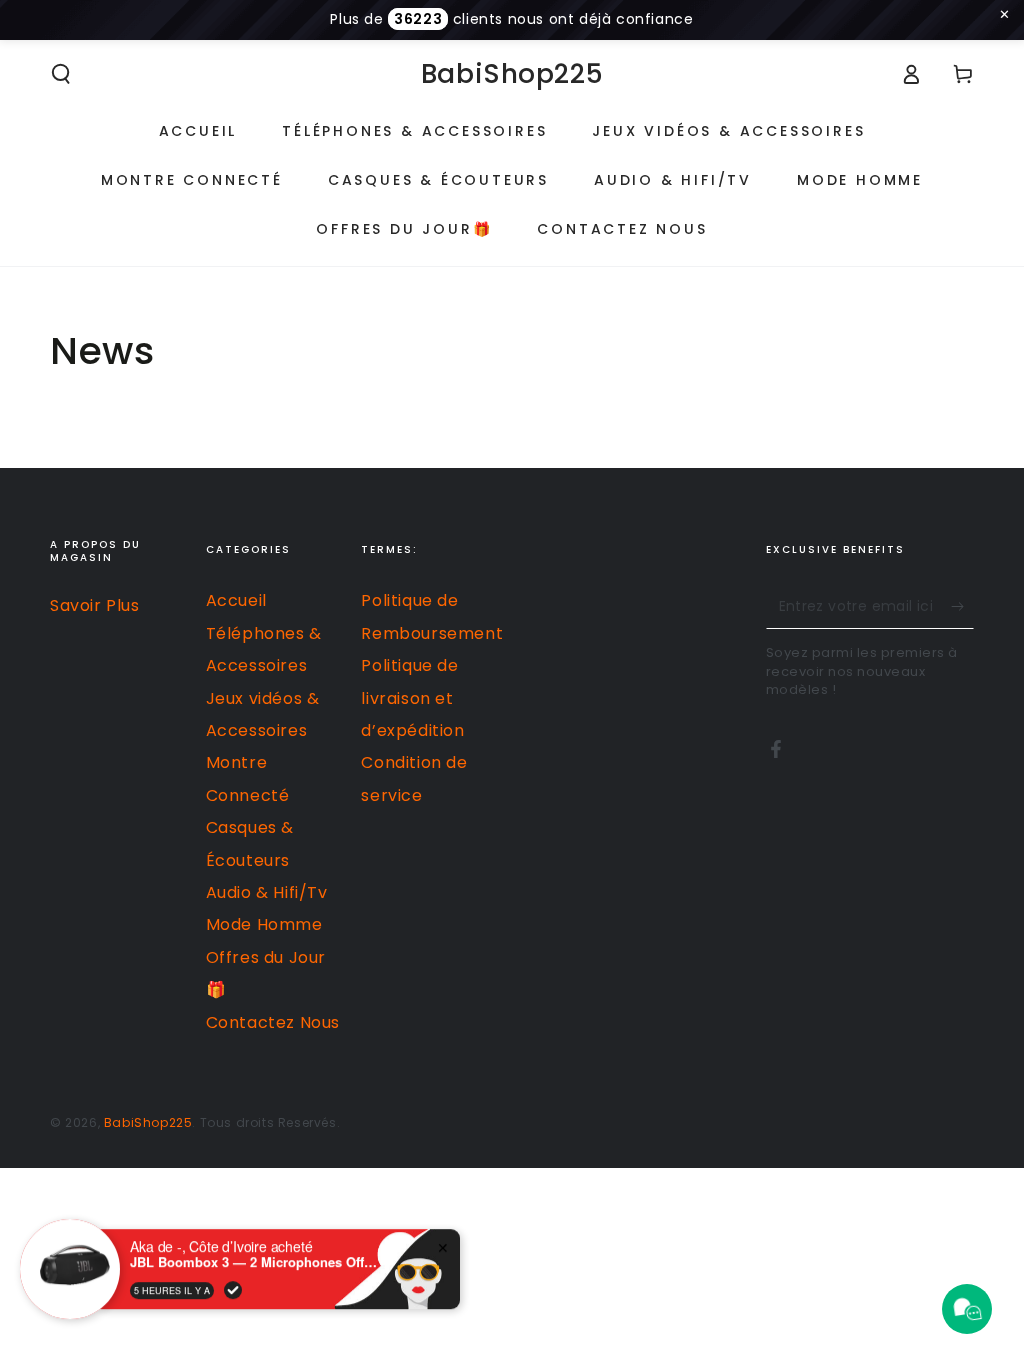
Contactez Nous (273, 1022)
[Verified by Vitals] (233, 1275)
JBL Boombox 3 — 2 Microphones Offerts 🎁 (255, 1248)
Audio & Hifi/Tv (267, 892)
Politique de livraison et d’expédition (412, 698)
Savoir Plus (95, 605)
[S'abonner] (962, 606)
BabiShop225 (148, 1122)
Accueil (236, 600)
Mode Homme (264, 924)
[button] (61, 74)
